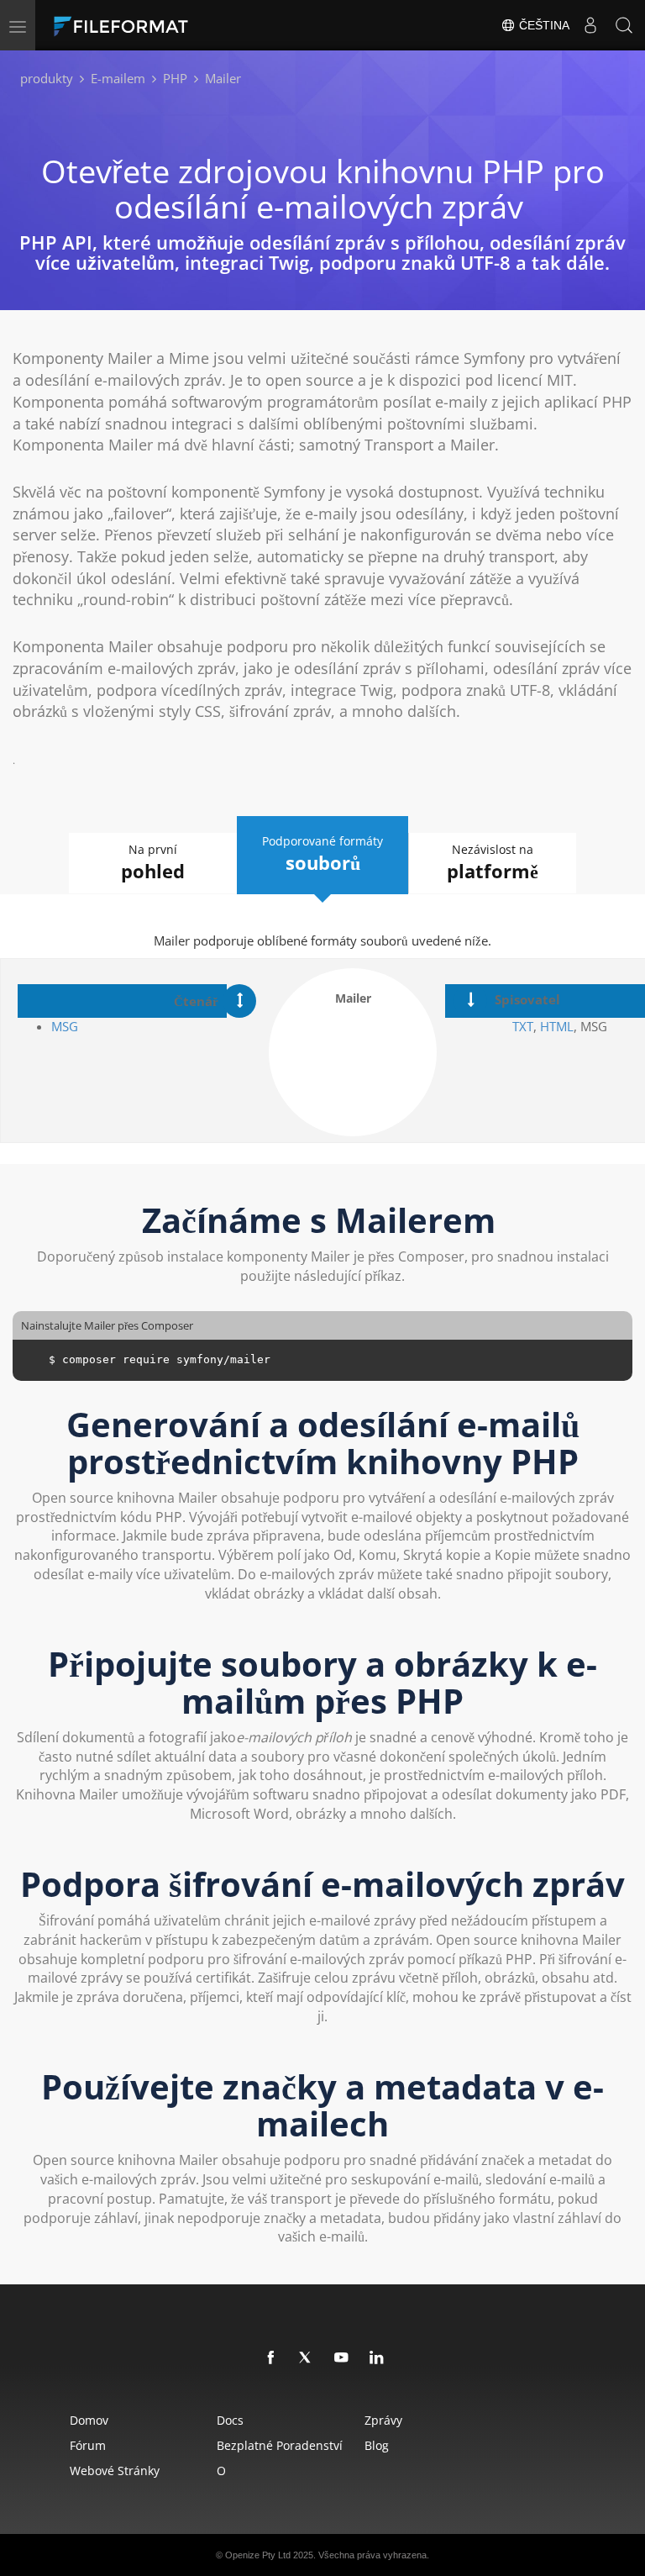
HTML (557, 1026)
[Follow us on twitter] (307, 2358)
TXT (523, 1026)
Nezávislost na (493, 862)
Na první (153, 862)
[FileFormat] (161, 25)
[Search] (624, 25)
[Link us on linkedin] (377, 2358)
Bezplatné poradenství (280, 2445)
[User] (590, 25)
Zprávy (383, 2420)
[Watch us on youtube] (342, 2358)
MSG (66, 1026)
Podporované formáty (322, 854)
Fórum (88, 2445)
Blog (377, 2445)
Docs (230, 2420)
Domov (89, 2420)
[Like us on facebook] (271, 2358)
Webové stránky (115, 2471)
